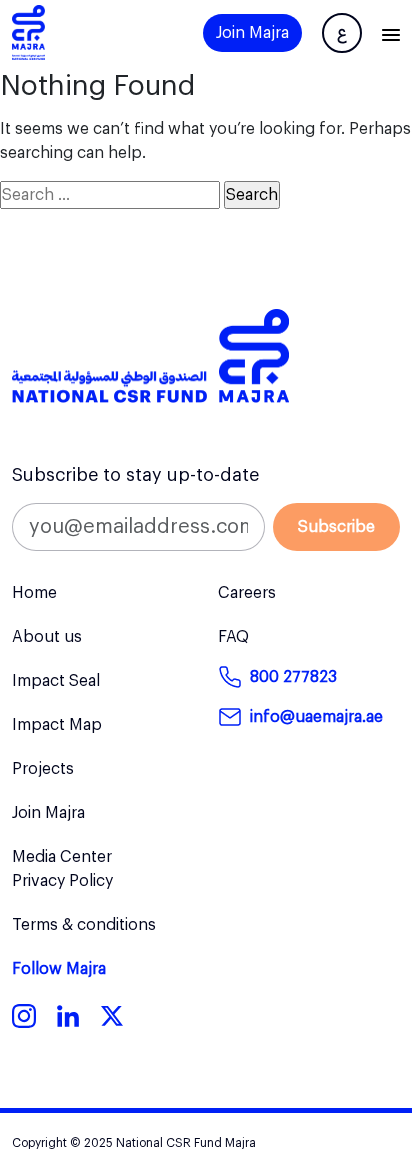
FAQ (233, 637)
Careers (247, 593)
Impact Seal (56, 681)
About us (47, 637)
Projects (43, 769)
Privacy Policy (62, 881)
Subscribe (336, 527)
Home (34, 593)
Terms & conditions (84, 925)
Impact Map (57, 725)
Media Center (62, 857)
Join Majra (252, 33)
